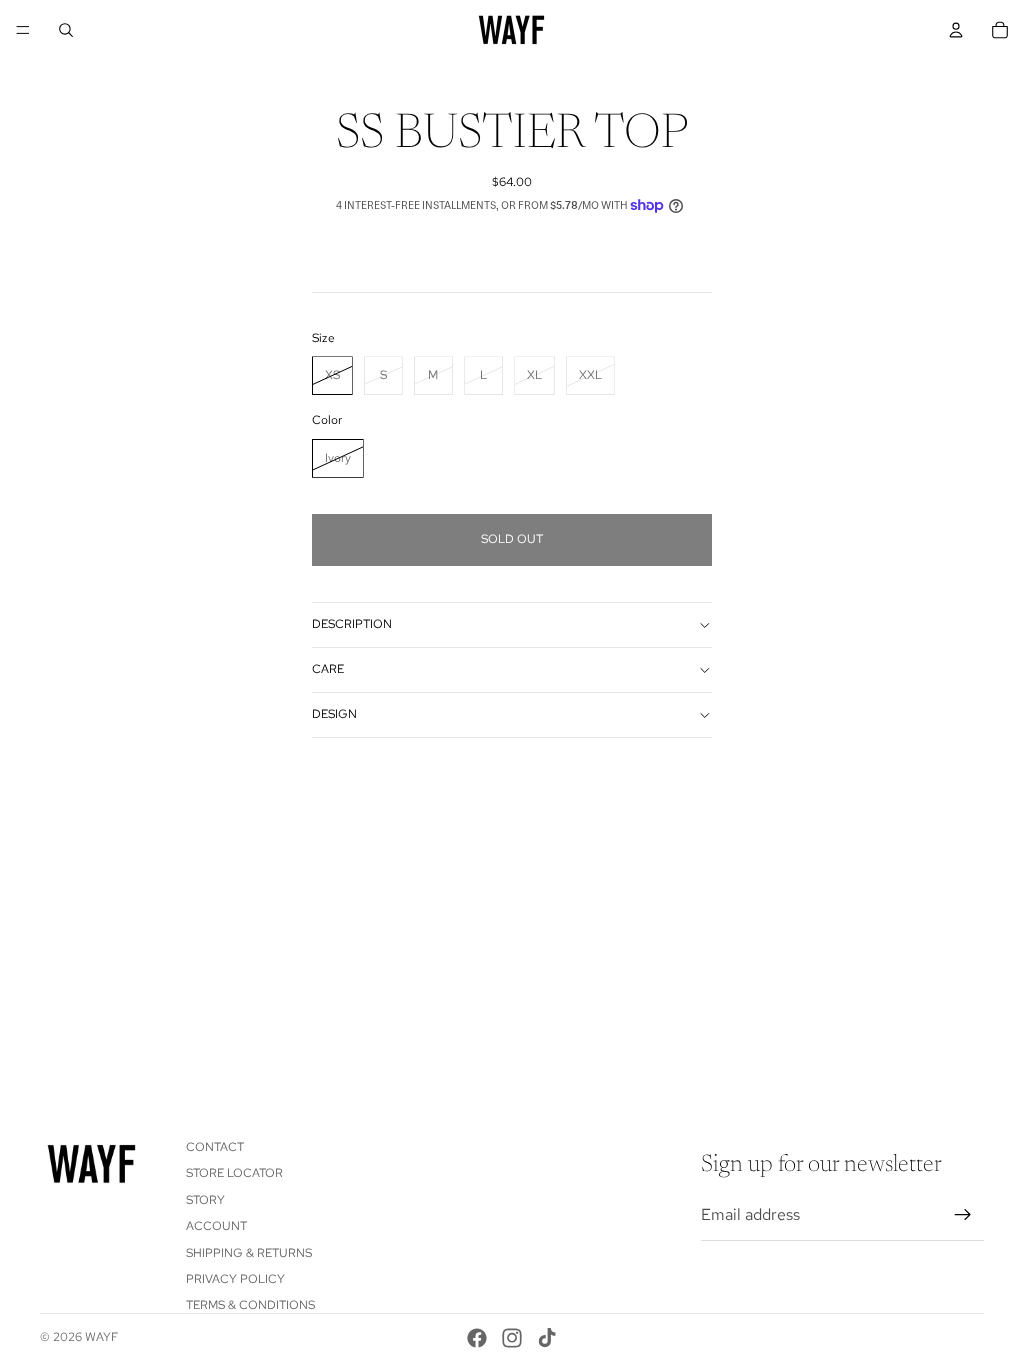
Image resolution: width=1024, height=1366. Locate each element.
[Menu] (23, 30)
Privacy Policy (235, 1279)
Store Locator (234, 1174)
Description (352, 624)
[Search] (66, 30)
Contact (215, 1147)
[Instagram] (512, 1338)
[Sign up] (963, 1215)
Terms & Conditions (250, 1306)
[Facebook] (477, 1338)
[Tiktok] (547, 1338)
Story (205, 1200)
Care (328, 669)
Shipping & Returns (249, 1253)
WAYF (101, 1337)
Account (216, 1226)
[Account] (956, 30)
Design (334, 714)
